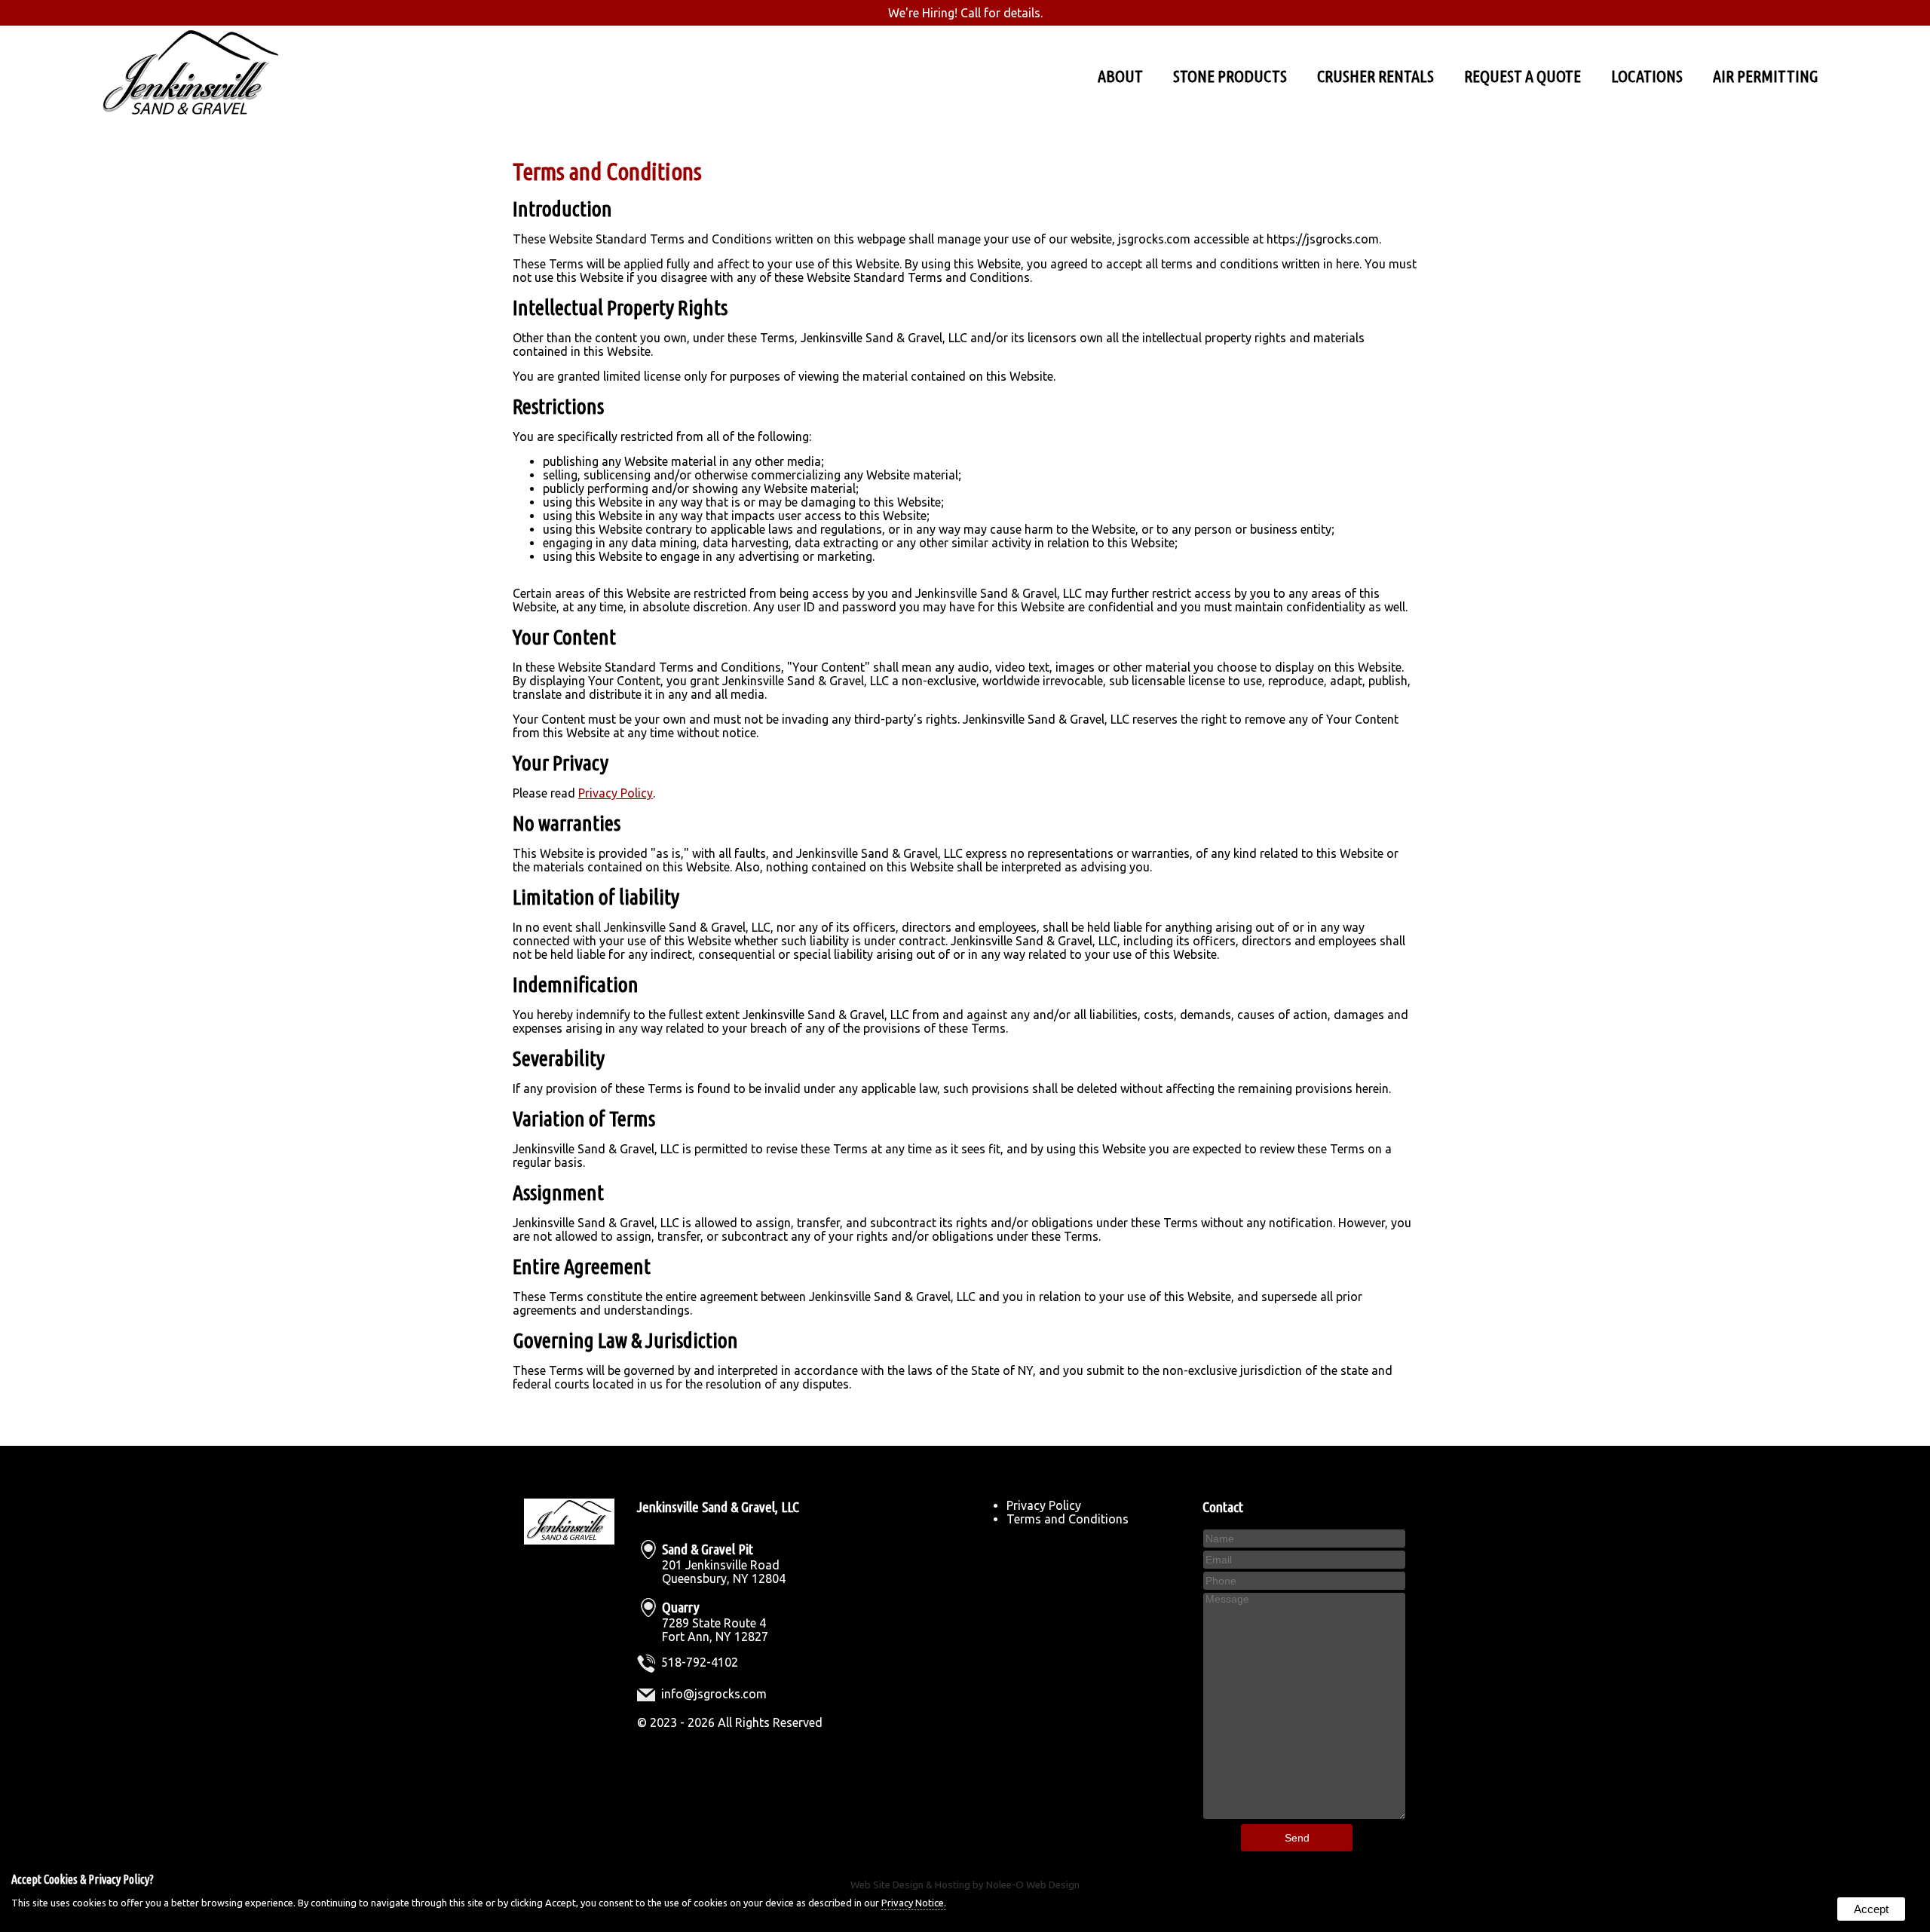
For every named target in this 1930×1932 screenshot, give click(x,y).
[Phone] (1304, 1580)
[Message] (1304, 1815)
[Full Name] (1304, 1538)
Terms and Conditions (1068, 1519)
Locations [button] (1647, 76)
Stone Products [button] (1230, 76)
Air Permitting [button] (1766, 76)
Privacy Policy (616, 793)
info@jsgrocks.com (714, 1694)
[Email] (1304, 1559)
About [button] (1120, 76)
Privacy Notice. (914, 1903)
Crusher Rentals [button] (1376, 76)
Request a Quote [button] (1523, 76)
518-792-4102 (700, 1662)
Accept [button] (1871, 1909)
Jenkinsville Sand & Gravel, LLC (718, 1507)
